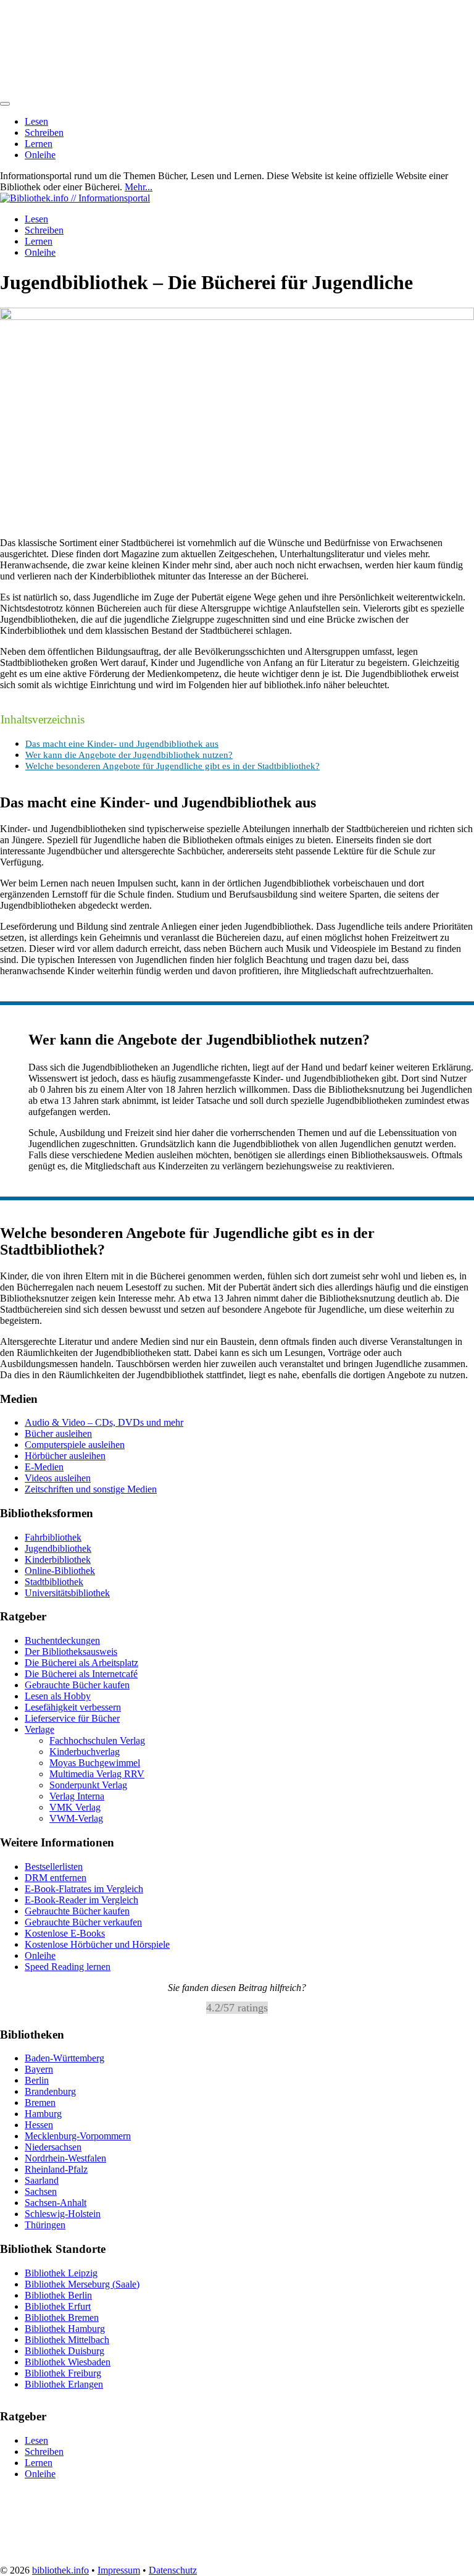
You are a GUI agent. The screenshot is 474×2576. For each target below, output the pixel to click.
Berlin (37, 2080)
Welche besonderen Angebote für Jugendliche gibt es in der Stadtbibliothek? (173, 766)
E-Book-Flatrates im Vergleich (84, 1889)
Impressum (119, 2570)
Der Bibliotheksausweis (71, 1652)
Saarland (42, 2180)
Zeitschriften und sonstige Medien (91, 1489)
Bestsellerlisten (54, 1867)
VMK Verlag (75, 1807)
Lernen (39, 144)
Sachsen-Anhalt (56, 2203)
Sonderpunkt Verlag (88, 1785)
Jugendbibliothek (58, 1548)
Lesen (36, 121)
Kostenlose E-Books (65, 1933)
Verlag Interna (77, 1796)
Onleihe (40, 155)
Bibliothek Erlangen (64, 2384)
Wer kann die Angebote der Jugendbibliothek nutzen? (129, 755)
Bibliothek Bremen (62, 2317)
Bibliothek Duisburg (64, 2350)
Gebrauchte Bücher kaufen (77, 1685)
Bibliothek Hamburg (65, 2328)
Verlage (39, 1729)
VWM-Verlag (76, 1818)
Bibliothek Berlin (58, 2295)
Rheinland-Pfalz (56, 2169)
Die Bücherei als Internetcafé (81, 1674)
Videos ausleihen (58, 1478)
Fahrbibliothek (53, 1537)
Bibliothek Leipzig (61, 2272)
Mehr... (139, 187)
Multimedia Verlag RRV (97, 1774)
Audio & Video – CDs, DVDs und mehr (104, 1422)
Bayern (39, 2069)
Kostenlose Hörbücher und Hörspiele (97, 1944)
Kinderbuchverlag (85, 1752)
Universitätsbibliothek (67, 1593)
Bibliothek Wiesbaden (68, 2361)
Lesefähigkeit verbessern (73, 1707)
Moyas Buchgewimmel (95, 1763)
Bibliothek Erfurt (58, 2306)
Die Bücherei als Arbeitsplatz (81, 1663)
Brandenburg (50, 2091)
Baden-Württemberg (64, 2058)
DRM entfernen (56, 1878)
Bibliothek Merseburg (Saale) (82, 2283)
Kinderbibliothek (58, 1559)
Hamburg (43, 2114)
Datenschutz (173, 2570)
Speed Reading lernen (68, 1967)
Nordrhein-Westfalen (65, 2158)
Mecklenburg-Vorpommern (78, 2136)
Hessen (39, 2125)
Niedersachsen (53, 2147)
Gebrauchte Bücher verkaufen (83, 1922)
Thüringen (45, 2225)
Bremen (40, 2102)
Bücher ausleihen (58, 1433)
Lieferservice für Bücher (72, 1718)
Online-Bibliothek (60, 1571)
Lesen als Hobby (58, 1696)
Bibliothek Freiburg (63, 2372)
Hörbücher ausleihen (65, 1456)
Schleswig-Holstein (63, 2214)
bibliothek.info (60, 2570)
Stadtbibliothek (54, 1582)
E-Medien (44, 1467)
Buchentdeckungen (62, 1640)
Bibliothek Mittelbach (67, 2339)
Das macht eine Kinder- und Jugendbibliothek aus (122, 743)
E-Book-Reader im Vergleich (81, 1900)
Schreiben (44, 133)
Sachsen (41, 2191)
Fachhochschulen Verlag (97, 1740)
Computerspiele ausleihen (75, 1445)
